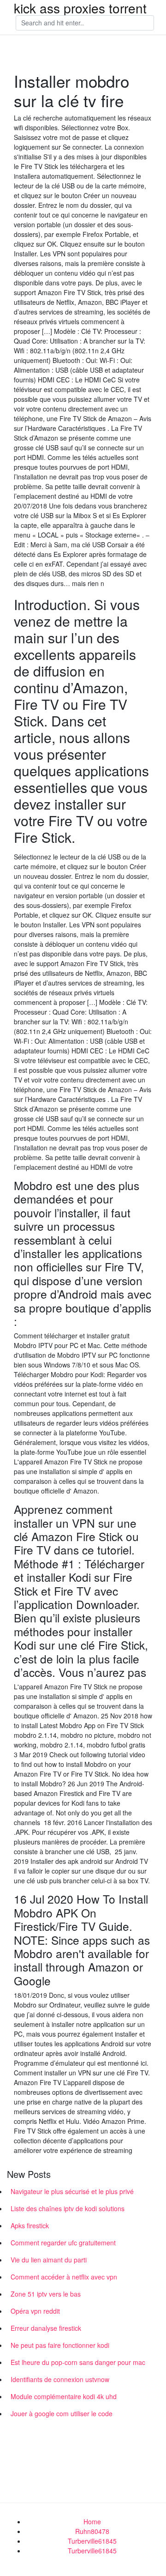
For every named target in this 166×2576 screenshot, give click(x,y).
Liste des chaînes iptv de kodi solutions (68, 2208)
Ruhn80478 (92, 2531)
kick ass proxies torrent (80, 8)
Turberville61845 (92, 2541)
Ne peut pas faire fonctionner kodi (60, 2345)
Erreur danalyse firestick (46, 2328)
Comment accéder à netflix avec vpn (64, 2277)
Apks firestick (30, 2225)
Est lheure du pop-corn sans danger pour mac (78, 2362)
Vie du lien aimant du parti (49, 2260)
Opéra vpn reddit (35, 2311)
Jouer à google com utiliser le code (62, 2413)
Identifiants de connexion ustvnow (60, 2379)
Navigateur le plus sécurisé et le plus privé (72, 2191)
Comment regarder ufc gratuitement (63, 2243)
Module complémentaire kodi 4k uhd (64, 2396)
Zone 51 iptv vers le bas (46, 2294)
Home (92, 2522)
